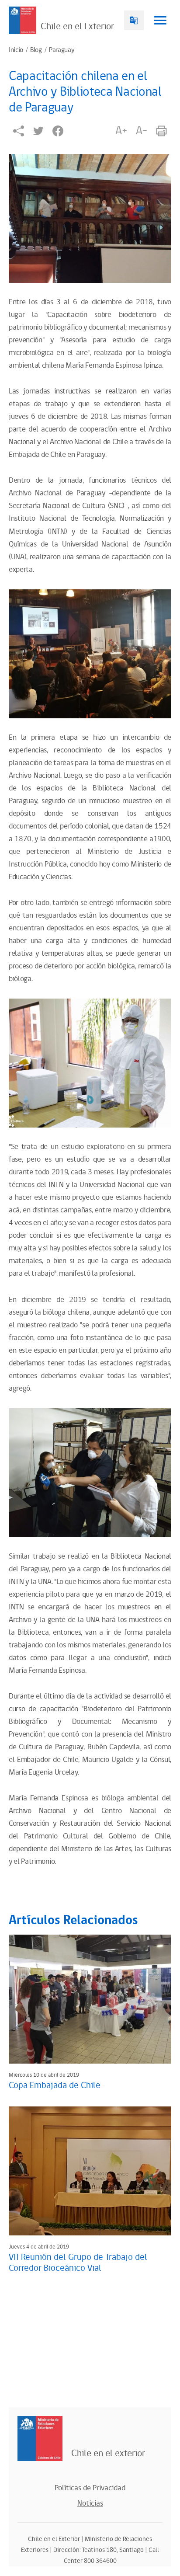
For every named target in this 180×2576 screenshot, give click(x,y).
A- (142, 131)
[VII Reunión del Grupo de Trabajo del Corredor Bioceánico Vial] (90, 2171)
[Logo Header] (22, 20)
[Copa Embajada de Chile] (90, 1999)
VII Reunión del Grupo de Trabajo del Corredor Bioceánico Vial (78, 2263)
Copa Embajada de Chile (55, 2085)
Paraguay (62, 50)
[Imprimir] (161, 131)
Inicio (16, 50)
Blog (36, 50)
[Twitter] (38, 131)
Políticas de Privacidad (90, 2488)
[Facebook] (58, 131)
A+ (121, 131)
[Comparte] (19, 131)
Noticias (90, 2503)
